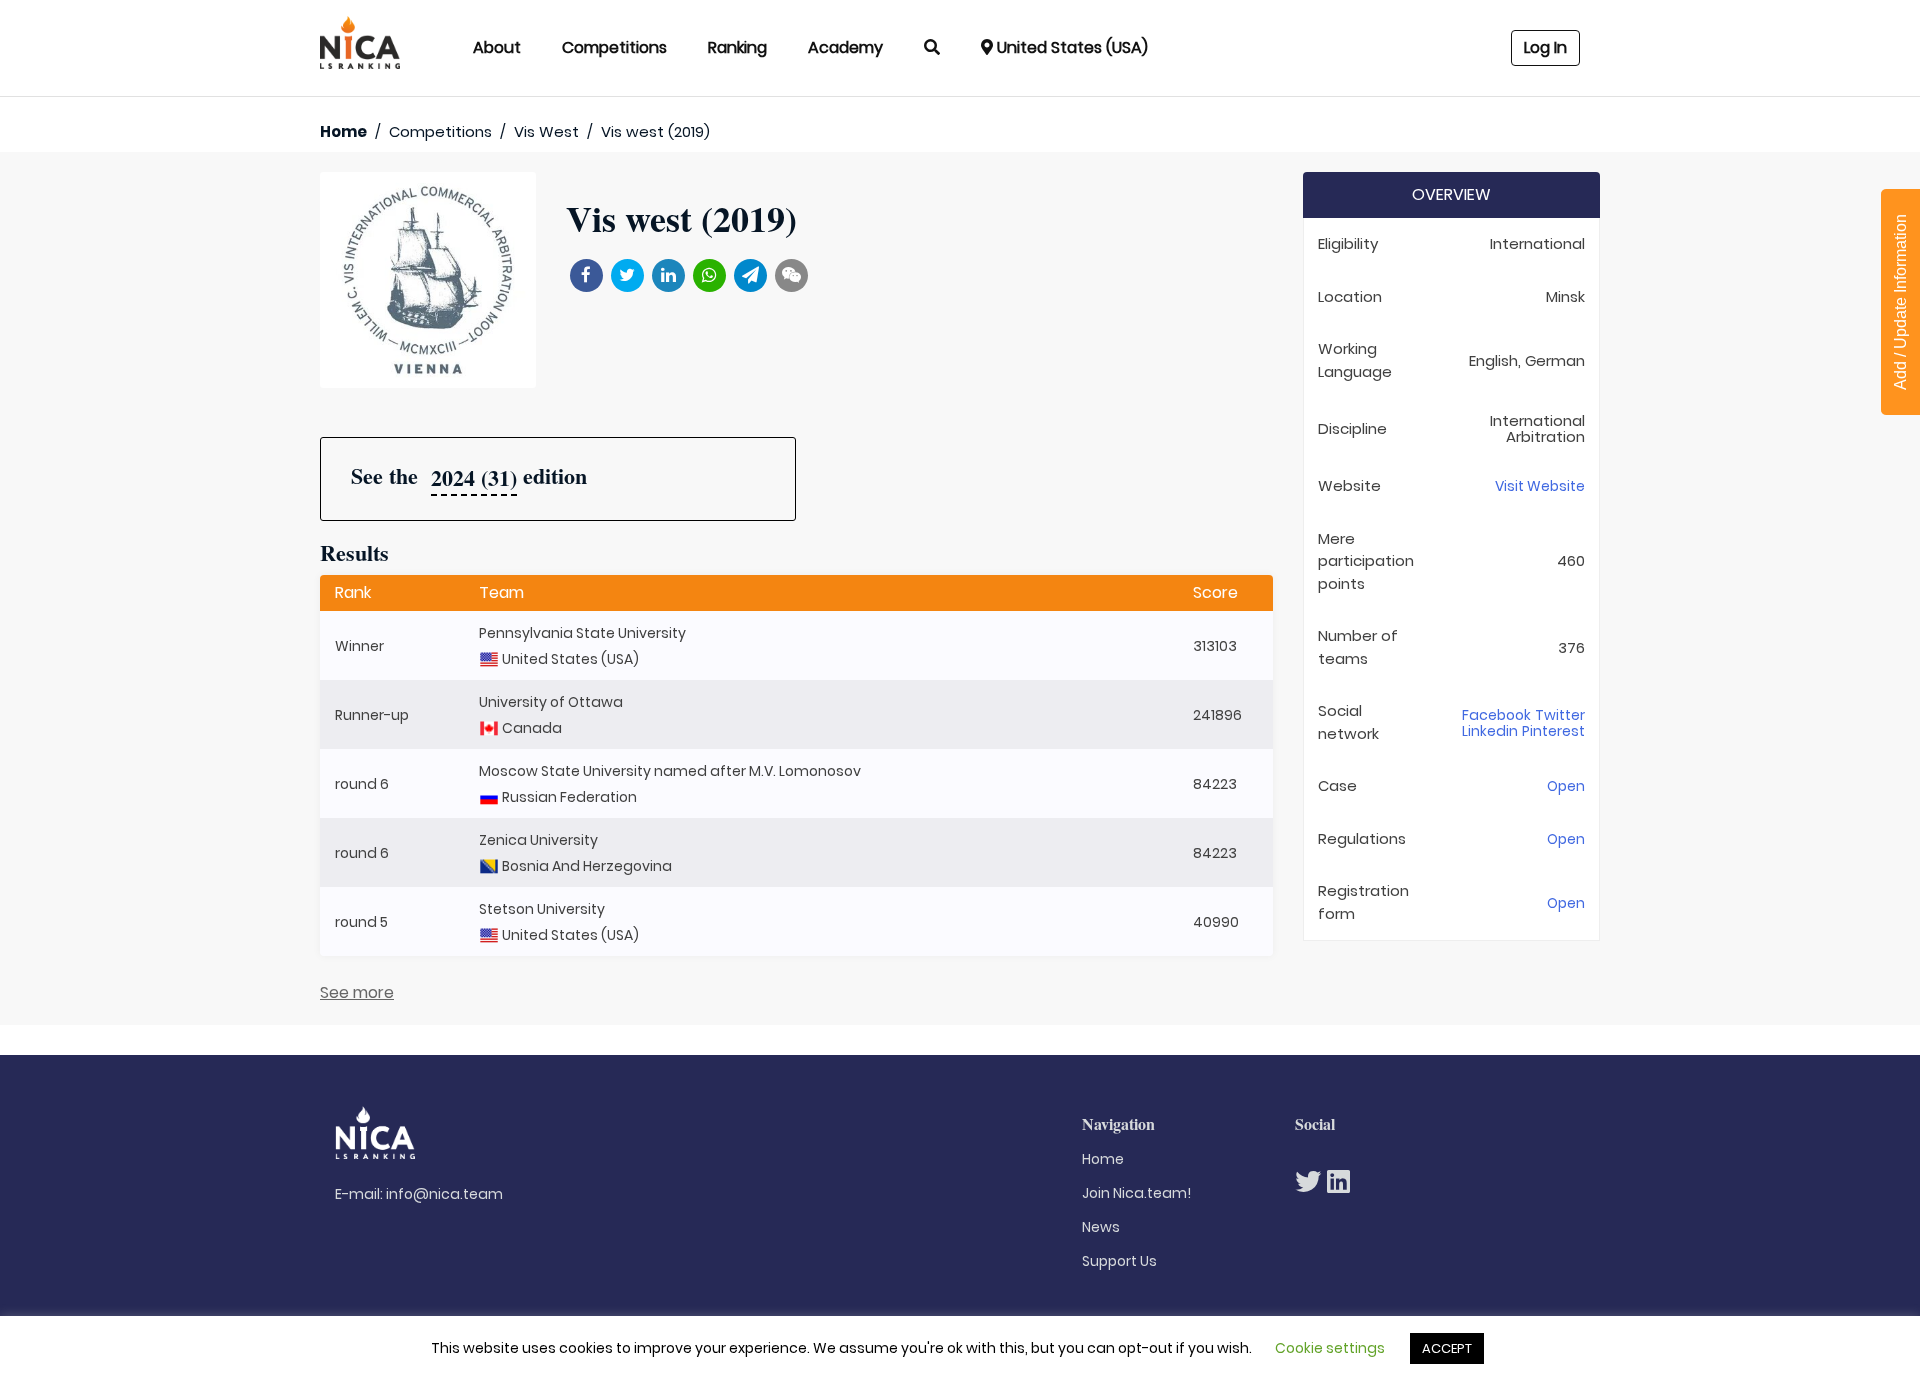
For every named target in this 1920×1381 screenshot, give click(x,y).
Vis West (546, 131)
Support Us (1119, 1261)
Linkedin (1490, 731)
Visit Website (1540, 486)
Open (1566, 786)
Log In (1545, 47)
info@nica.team (444, 1194)
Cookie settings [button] (1330, 1348)
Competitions (614, 47)
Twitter (1560, 715)
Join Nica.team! (1136, 1193)
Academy (845, 47)
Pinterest (1553, 731)
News (1101, 1227)
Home (343, 131)
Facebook (1496, 715)
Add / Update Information (1900, 302)
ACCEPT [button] (1447, 1348)
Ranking (737, 47)
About (497, 47)
